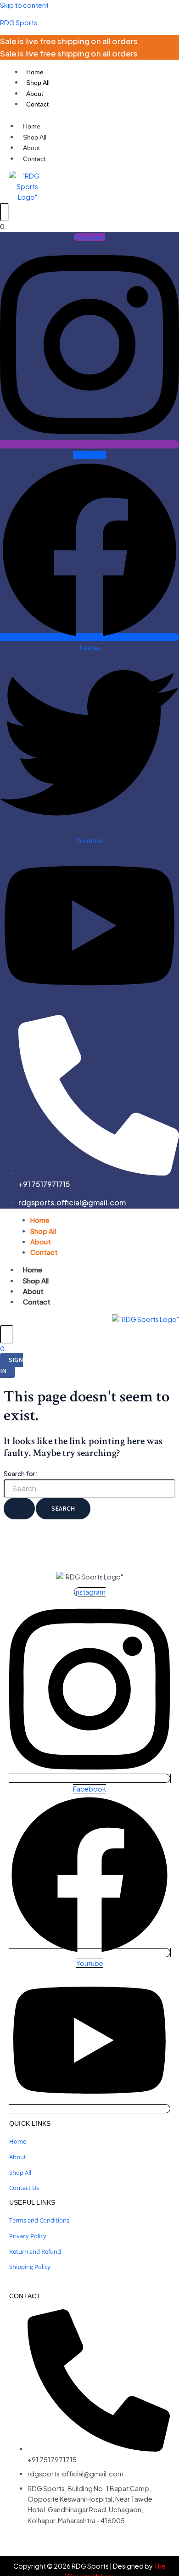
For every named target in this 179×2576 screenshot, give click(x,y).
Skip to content (24, 5)
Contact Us (24, 2188)
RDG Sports (19, 22)
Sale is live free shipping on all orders (69, 41)
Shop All (38, 83)
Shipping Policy (30, 2267)
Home (35, 72)
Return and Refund (35, 2251)
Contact (37, 104)
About (35, 94)
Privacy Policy (28, 2236)
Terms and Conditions (39, 2220)
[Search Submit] (19, 1509)
